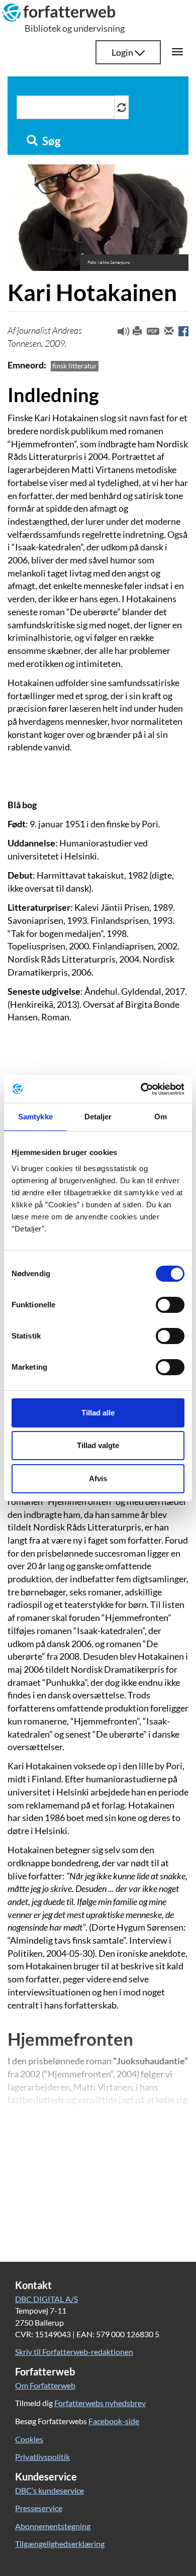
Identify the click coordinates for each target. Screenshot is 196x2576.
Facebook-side (114, 2421)
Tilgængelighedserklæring (60, 2544)
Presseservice (39, 2508)
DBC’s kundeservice (50, 2490)
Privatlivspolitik (42, 2457)
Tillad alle (98, 1413)
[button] (120, 334)
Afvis (98, 1478)
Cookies (29, 2439)
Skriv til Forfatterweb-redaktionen (74, 2352)
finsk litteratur (75, 366)
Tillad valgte (98, 1445)
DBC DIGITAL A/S (46, 2299)
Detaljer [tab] (98, 1117)
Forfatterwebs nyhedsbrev (100, 2403)
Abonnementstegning (53, 2526)
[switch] (170, 1305)
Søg (50, 141)
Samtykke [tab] (35, 1117)
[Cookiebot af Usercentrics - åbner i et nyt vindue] (141, 1089)
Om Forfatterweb (45, 2385)
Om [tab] (161, 1117)
